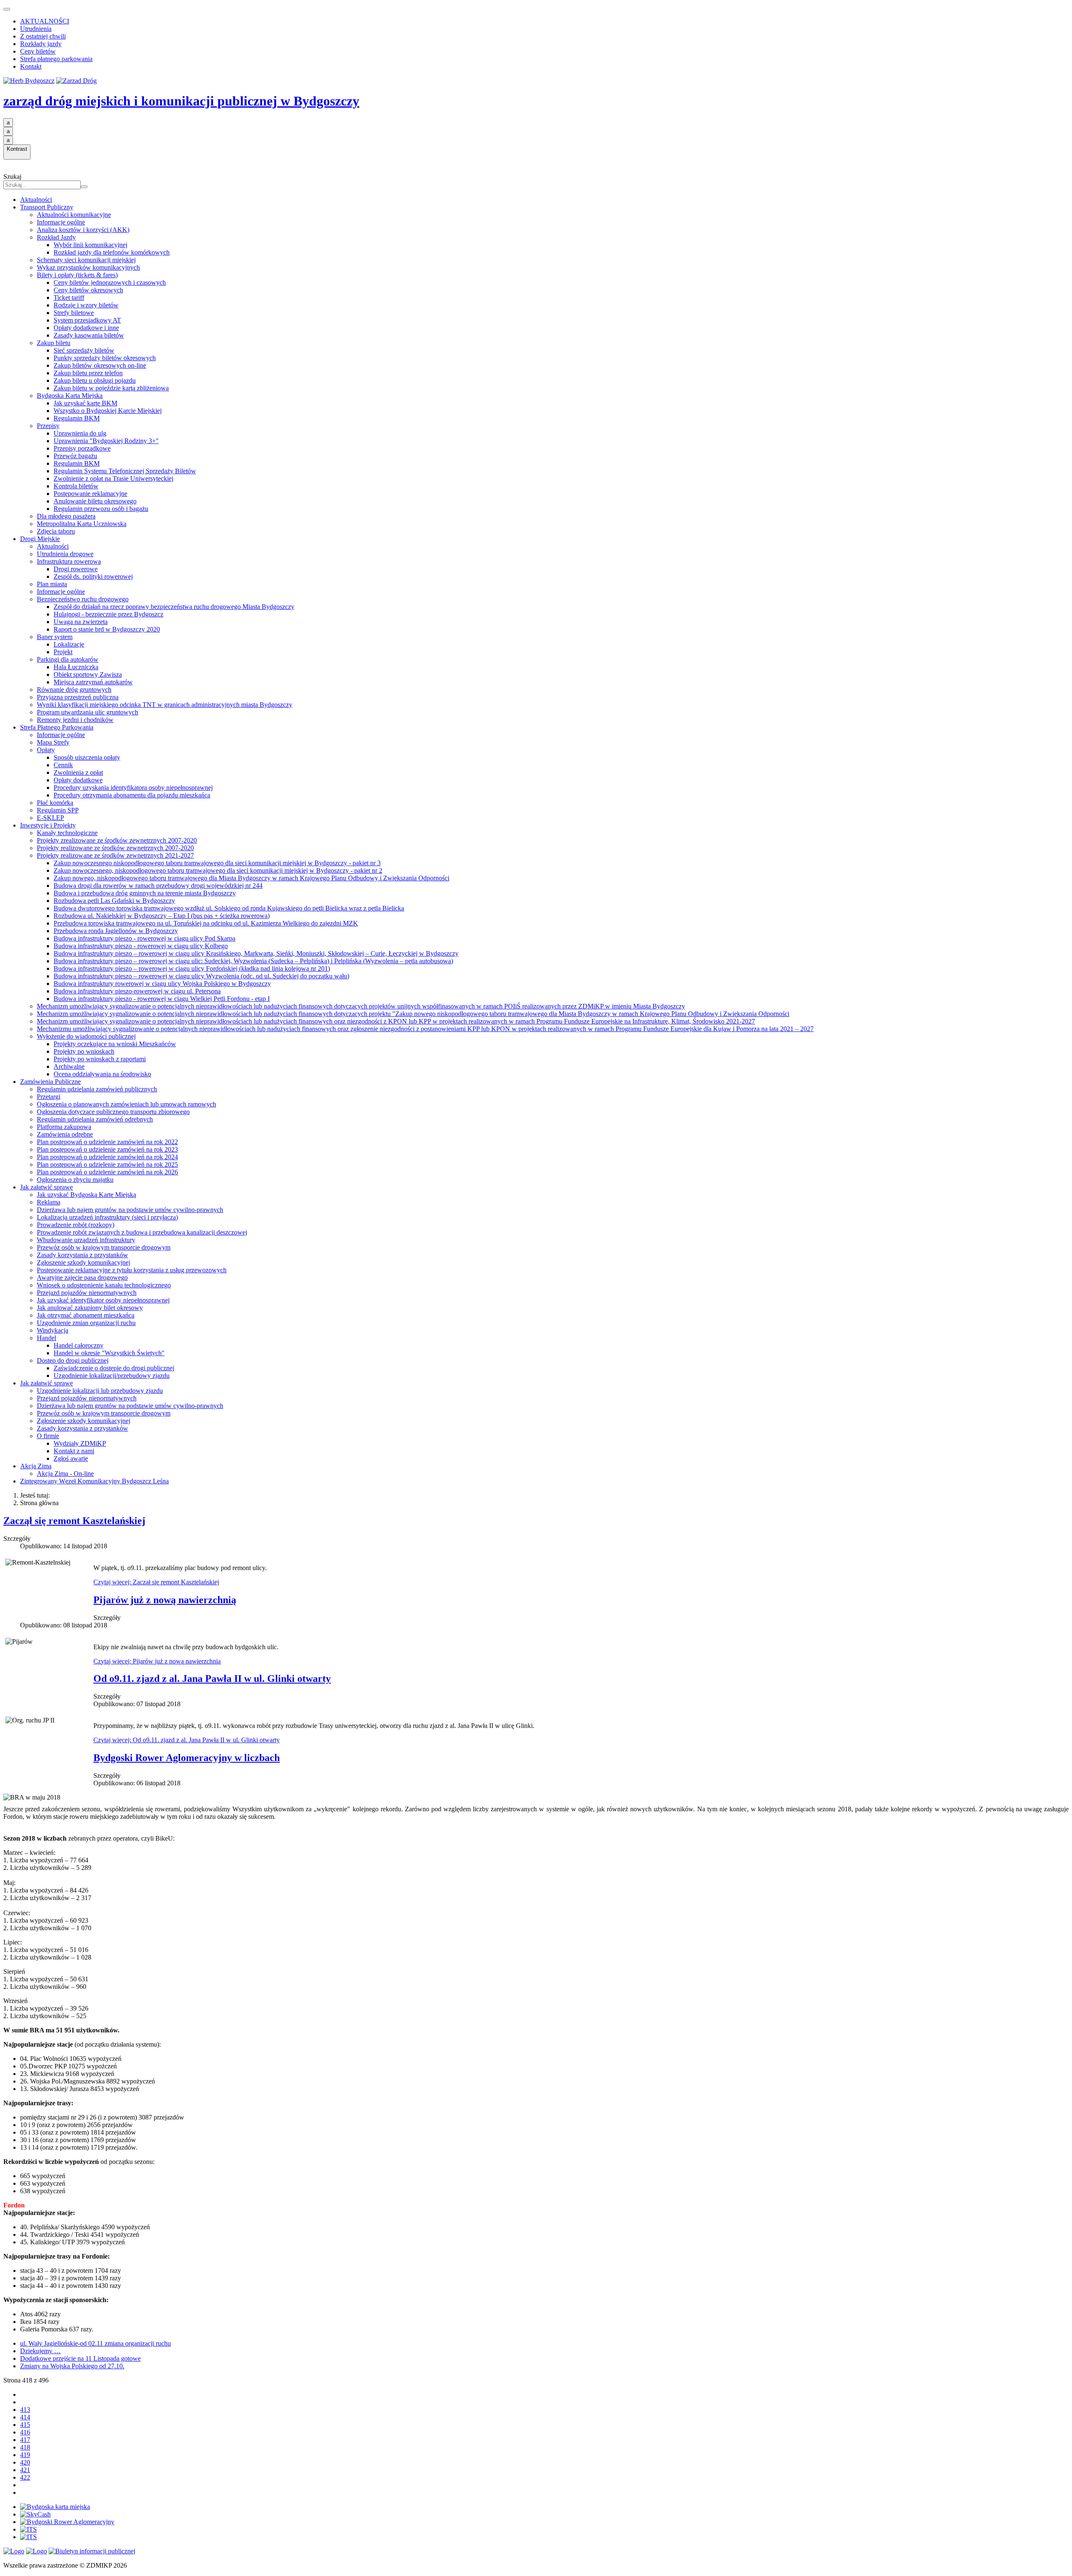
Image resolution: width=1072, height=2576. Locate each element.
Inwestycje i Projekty (48, 825)
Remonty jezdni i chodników (75, 720)
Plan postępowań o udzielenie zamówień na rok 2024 (107, 1157)
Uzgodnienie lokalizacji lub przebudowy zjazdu (100, 1391)
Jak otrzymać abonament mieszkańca (86, 1315)
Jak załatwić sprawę (46, 1187)
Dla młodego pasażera (66, 516)
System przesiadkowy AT (87, 320)
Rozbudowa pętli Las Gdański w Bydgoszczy (114, 901)
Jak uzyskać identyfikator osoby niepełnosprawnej (103, 1300)
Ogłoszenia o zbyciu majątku (75, 1180)
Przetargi (49, 1097)
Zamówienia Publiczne (50, 1082)
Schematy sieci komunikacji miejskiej (86, 260)
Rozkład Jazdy (56, 237)
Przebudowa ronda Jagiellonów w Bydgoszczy (116, 931)
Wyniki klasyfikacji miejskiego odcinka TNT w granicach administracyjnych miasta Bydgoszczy (165, 705)
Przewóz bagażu (75, 456)
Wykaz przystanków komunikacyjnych (88, 267)
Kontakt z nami (74, 1451)
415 (25, 2425)
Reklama (49, 1202)
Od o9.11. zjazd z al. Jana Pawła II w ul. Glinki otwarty (212, 1679)
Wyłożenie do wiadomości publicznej (86, 1036)
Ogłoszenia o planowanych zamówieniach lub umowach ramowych (126, 1104)
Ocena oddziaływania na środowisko (102, 1074)
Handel (46, 1338)
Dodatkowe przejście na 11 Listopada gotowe (80, 2358)
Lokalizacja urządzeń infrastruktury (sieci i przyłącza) (107, 1217)
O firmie (48, 1436)
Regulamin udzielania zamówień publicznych (97, 1089)
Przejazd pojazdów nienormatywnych (87, 1293)
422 (25, 2477)
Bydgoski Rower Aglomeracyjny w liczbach (187, 1758)
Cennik (63, 765)
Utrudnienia (36, 29)
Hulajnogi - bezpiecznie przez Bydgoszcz (108, 614)
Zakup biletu (54, 343)
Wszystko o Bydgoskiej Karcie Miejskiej (108, 411)
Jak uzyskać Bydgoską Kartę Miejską (86, 1195)
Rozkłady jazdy (41, 44)
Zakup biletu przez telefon (88, 373)
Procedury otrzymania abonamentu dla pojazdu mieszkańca (132, 795)
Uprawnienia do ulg (80, 433)
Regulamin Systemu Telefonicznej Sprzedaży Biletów (125, 471)
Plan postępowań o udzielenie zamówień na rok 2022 (107, 1142)
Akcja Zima (36, 1466)
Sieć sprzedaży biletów (84, 350)
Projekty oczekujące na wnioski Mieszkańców (115, 1044)
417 (25, 2440)
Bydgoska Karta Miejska (70, 396)
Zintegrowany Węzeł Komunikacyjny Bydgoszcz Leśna (94, 1481)
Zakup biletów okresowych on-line (100, 365)
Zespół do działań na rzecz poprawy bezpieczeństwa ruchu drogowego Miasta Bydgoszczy (174, 607)
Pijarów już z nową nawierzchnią (165, 1600)
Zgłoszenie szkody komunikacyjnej (84, 1262)
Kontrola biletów (76, 486)
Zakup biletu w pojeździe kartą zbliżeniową (111, 388)
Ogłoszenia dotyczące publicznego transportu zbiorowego (113, 1112)
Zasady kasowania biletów (89, 335)
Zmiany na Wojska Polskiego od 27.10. (72, 2366)
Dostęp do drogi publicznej (73, 1360)
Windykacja (53, 1330)
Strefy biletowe (74, 313)
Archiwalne (69, 1066)
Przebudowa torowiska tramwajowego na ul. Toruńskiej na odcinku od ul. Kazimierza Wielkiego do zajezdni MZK (206, 923)
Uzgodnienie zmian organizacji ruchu (86, 1323)
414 (25, 2417)
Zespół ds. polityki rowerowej (93, 576)
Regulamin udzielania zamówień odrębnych (95, 1119)
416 (25, 2432)
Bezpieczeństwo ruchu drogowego (83, 599)
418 (25, 2447)
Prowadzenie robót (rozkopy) (76, 1225)
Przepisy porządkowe (82, 448)
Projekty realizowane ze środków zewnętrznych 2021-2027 (115, 855)
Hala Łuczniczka (76, 667)
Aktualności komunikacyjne (74, 215)
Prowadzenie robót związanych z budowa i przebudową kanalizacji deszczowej (142, 1232)
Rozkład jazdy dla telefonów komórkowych (112, 252)
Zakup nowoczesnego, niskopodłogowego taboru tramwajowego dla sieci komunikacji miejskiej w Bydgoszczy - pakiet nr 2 (218, 870)
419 (25, 2455)
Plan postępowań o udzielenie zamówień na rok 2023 (107, 1149)
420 (25, 2462)
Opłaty (46, 750)
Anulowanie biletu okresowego (95, 501)
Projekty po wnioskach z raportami (100, 1059)
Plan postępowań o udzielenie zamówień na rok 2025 (107, 1164)
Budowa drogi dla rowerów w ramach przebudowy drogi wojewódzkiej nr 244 (158, 886)
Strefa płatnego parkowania (56, 59)
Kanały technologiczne (67, 833)
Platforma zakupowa (64, 1127)
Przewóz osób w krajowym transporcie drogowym (104, 1247)
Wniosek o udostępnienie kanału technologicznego (104, 1285)
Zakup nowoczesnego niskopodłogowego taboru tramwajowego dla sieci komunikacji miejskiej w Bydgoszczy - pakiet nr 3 (217, 863)
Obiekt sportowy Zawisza (88, 674)
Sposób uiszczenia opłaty (87, 757)
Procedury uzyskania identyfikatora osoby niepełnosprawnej (133, 788)
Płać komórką (55, 803)
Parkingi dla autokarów (68, 659)
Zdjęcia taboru (56, 531)
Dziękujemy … (40, 2351)
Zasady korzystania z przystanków (82, 1255)
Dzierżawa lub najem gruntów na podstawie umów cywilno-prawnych (130, 1210)
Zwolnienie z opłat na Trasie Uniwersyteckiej (113, 478)
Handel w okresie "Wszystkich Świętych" (109, 1353)
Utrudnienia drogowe (65, 554)
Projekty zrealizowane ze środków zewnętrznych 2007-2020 (117, 840)
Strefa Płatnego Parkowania (57, 727)
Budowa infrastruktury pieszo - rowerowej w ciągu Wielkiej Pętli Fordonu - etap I (162, 999)
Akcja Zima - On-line (65, 1474)
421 (25, 2470)
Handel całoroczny (79, 1345)
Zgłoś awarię (71, 1458)
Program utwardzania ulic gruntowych (88, 712)
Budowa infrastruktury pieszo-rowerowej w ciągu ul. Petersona (137, 991)
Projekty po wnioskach (84, 1051)
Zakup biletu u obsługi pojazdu (95, 380)
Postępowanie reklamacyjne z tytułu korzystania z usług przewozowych (132, 1270)
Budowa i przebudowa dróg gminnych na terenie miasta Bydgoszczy (145, 893)
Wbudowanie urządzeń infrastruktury (86, 1240)
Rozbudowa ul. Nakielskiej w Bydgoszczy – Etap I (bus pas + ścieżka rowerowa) (162, 916)
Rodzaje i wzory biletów (86, 305)
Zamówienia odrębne (65, 1134)
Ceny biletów (38, 51)
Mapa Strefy (53, 742)
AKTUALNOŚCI (45, 21)
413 (25, 2410)
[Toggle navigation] (7, 9)
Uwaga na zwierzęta (81, 622)
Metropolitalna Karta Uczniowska (82, 524)
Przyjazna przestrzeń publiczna (78, 697)
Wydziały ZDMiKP (80, 1443)
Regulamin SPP (58, 810)
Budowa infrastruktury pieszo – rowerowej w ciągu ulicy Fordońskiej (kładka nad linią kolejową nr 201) (192, 968)
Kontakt (31, 66)
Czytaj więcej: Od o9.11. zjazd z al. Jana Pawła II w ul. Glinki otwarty (187, 1740)
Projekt (63, 652)
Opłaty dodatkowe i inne (86, 328)
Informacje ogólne (61, 222)
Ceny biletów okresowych (88, 290)
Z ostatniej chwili (43, 36)
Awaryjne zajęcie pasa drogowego (82, 1278)
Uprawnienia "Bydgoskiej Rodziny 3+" (106, 441)
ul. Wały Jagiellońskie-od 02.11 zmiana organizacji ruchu (95, 2343)
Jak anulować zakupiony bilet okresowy (90, 1308)
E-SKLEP (50, 818)
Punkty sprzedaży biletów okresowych (105, 358)
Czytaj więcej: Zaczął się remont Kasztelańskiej (156, 1582)
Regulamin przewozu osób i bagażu (101, 509)
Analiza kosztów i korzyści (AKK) (83, 230)
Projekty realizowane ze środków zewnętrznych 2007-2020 (115, 848)
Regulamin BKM (77, 418)
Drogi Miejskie (40, 539)
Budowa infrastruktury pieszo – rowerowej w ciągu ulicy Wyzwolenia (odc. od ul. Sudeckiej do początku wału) (201, 976)
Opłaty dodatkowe (78, 780)
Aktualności (36, 200)
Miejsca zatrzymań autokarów (93, 682)
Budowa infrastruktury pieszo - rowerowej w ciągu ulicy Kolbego (141, 946)
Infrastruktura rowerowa (69, 561)
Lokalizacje (69, 644)
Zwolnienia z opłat (78, 772)
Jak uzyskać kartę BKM (85, 403)
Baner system (55, 637)
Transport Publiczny (47, 207)
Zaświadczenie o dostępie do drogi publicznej (114, 1368)
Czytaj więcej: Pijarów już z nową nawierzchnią (157, 1661)
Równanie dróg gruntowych (74, 690)
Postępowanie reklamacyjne (90, 494)
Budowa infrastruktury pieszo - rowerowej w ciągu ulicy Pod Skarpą (144, 938)
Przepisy (48, 426)
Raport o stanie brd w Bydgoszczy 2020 (107, 629)
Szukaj (12, 177)
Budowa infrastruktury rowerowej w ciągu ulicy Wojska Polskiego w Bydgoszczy (162, 984)
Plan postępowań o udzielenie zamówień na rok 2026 (107, 1172)
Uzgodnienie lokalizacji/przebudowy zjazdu (112, 1376)
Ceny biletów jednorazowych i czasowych (110, 282)
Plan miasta (52, 584)
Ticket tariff (69, 298)
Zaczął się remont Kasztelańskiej (74, 1521)
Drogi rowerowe (76, 569)
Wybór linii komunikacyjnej (90, 245)
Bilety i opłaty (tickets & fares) (77, 275)
